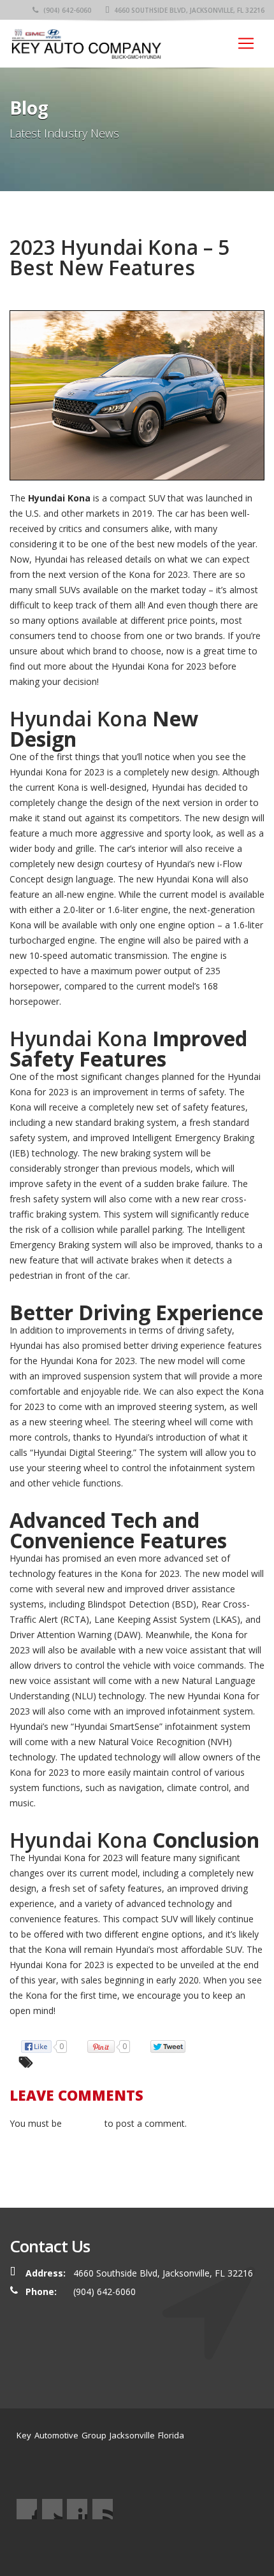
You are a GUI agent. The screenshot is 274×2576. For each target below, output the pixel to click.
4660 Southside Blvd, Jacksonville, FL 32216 (188, 10)
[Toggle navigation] (246, 43)
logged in (83, 2123)
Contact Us (199, 2543)
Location (155, 2543)
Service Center (76, 2543)
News (121, 2543)
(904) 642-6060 (66, 10)
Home (29, 2543)
